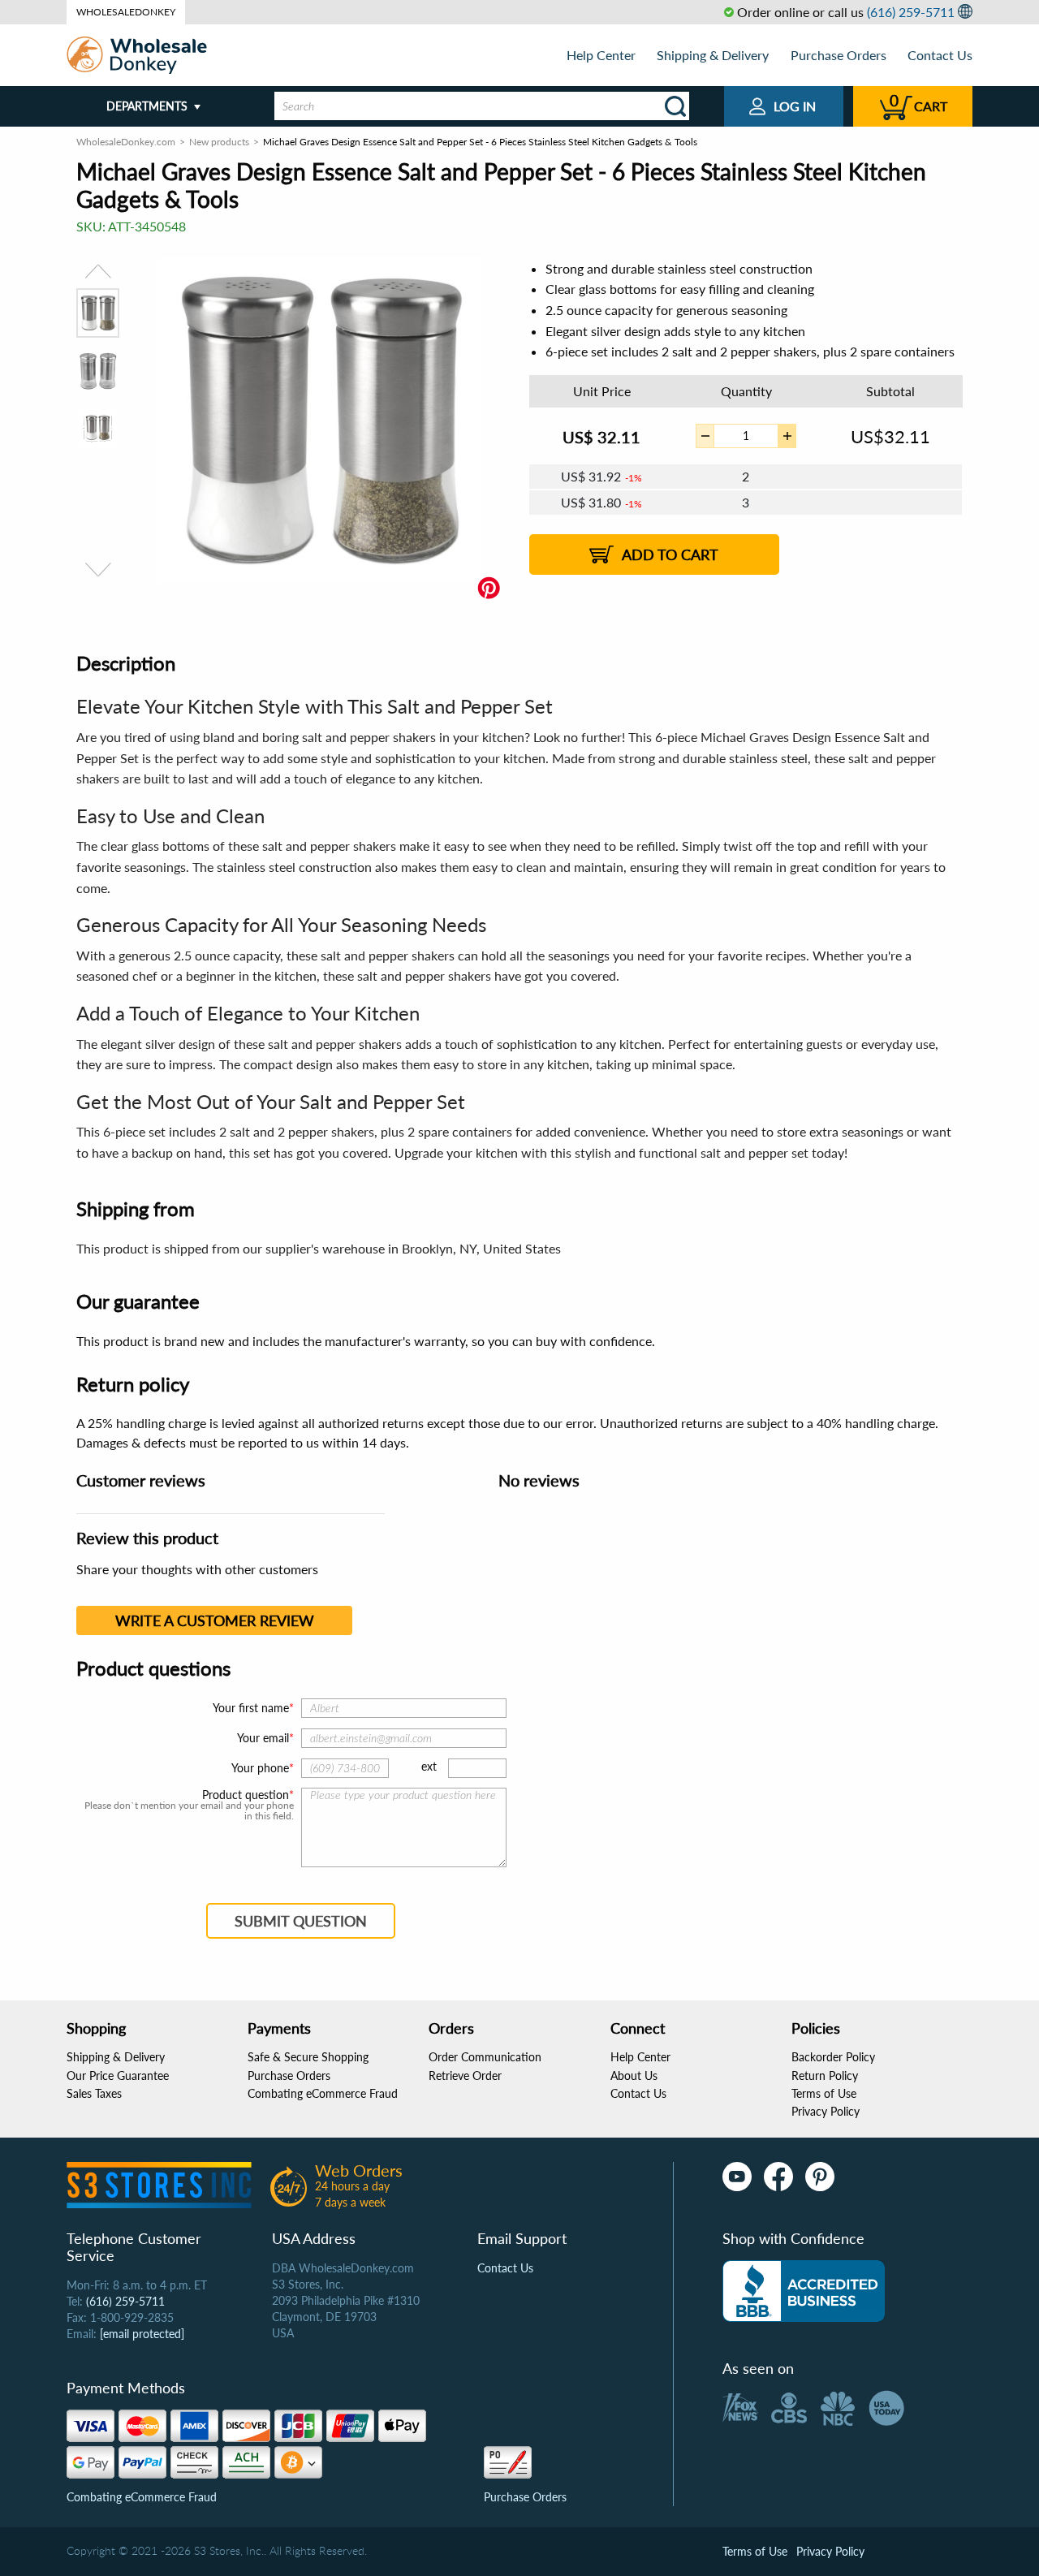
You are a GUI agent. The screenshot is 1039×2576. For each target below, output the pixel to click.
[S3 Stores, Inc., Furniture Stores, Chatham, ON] (804, 2291)
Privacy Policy (826, 2111)
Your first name (251, 1708)
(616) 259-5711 (911, 12)
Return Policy (825, 2075)
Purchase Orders (839, 55)
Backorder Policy (833, 2057)
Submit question (301, 1921)
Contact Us (940, 55)
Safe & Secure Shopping (308, 2057)
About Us (634, 2075)
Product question (246, 1795)
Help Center (601, 55)
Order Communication (485, 2057)
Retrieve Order (465, 2075)
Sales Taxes (94, 2093)
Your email (263, 1738)
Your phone (260, 1768)
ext (429, 1766)
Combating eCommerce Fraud (323, 2093)
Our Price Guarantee (118, 2075)
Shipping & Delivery (713, 55)
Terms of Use (824, 2093)
